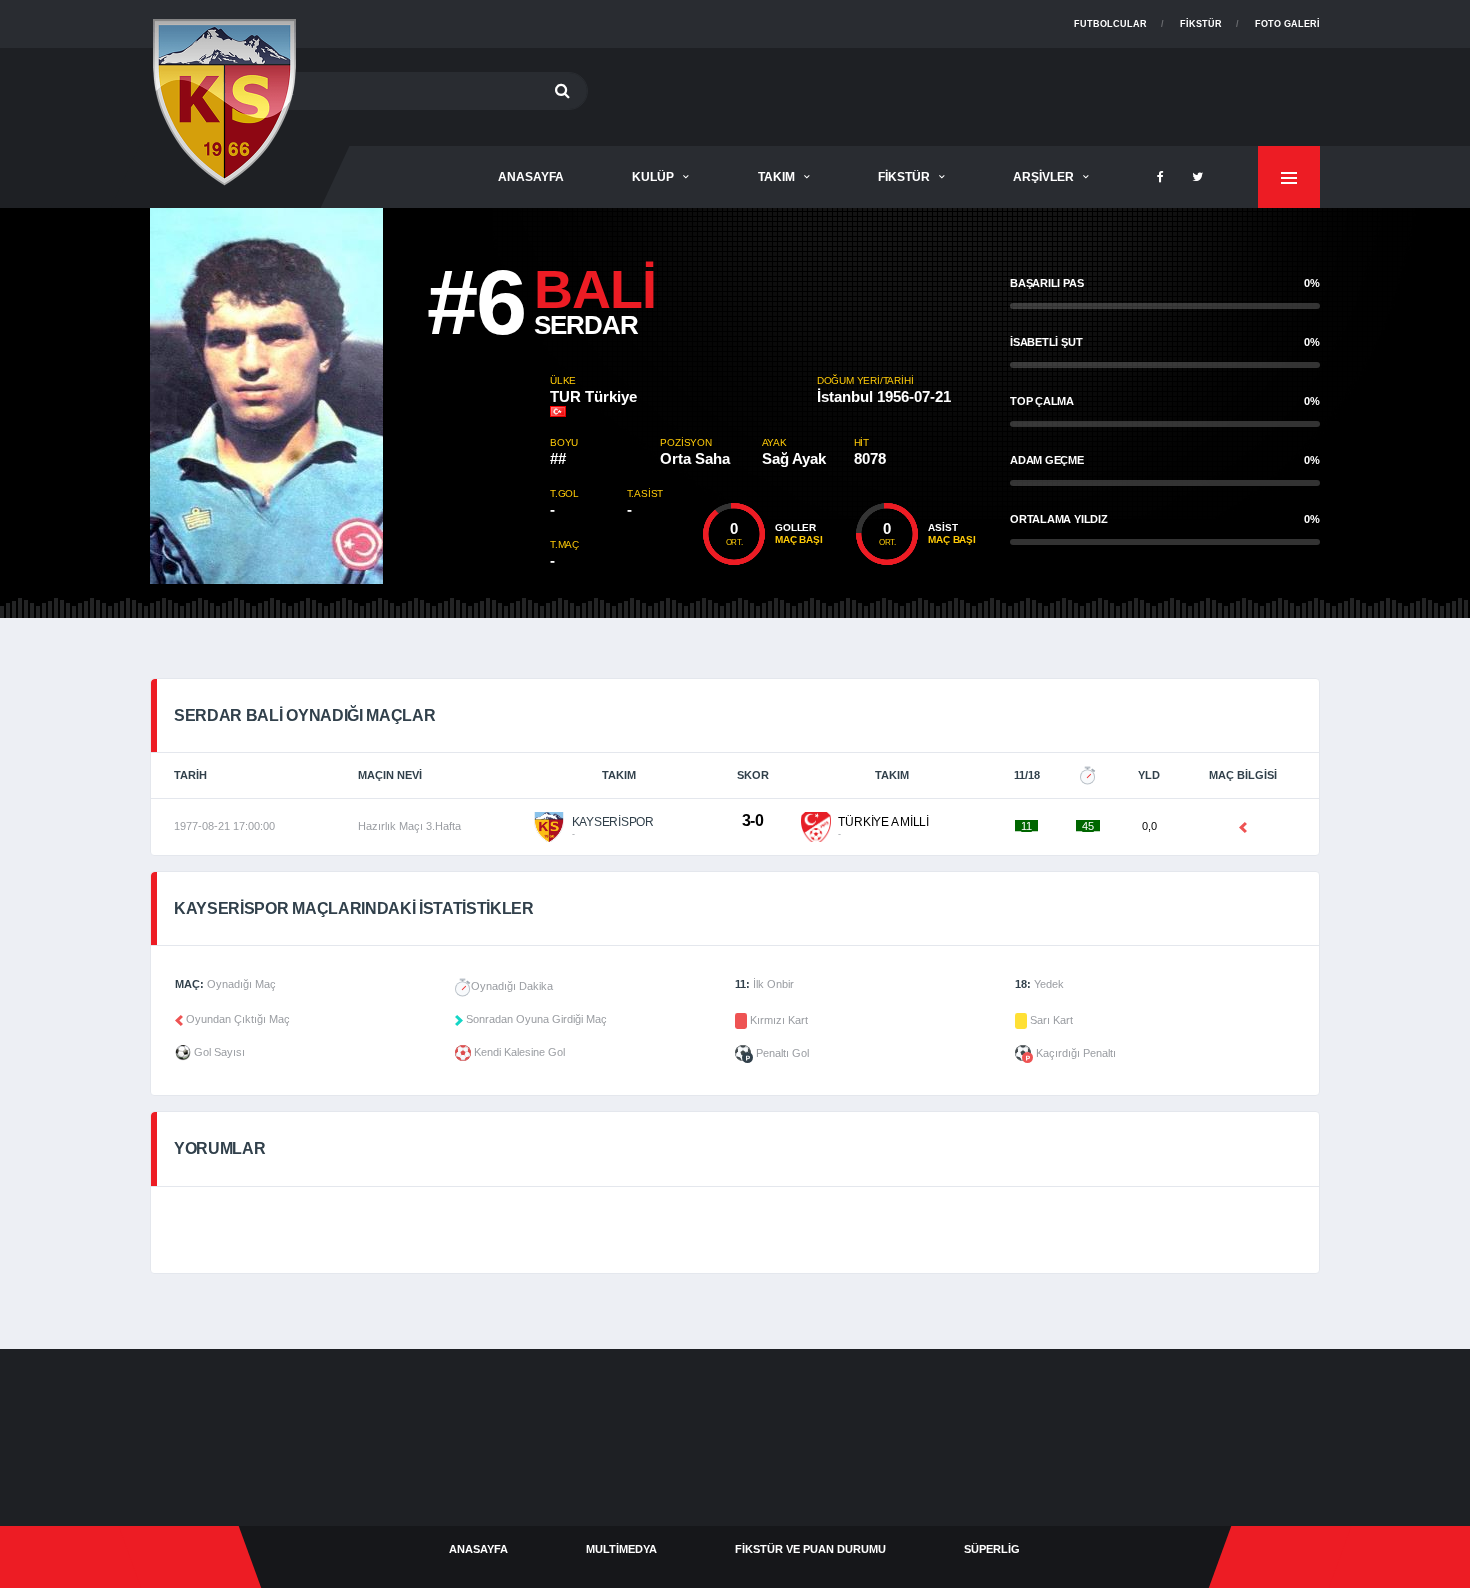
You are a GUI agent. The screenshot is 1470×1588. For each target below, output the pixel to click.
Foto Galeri (1287, 24)
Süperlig (992, 1549)
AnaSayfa (531, 177)
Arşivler (1043, 177)
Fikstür (1201, 24)
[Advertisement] (956, 93)
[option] (350, 396)
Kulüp (653, 177)
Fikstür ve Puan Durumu (810, 1549)
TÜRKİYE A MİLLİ (883, 822)
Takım (776, 177)
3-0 (753, 820)
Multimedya (621, 1549)
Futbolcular (1110, 24)
